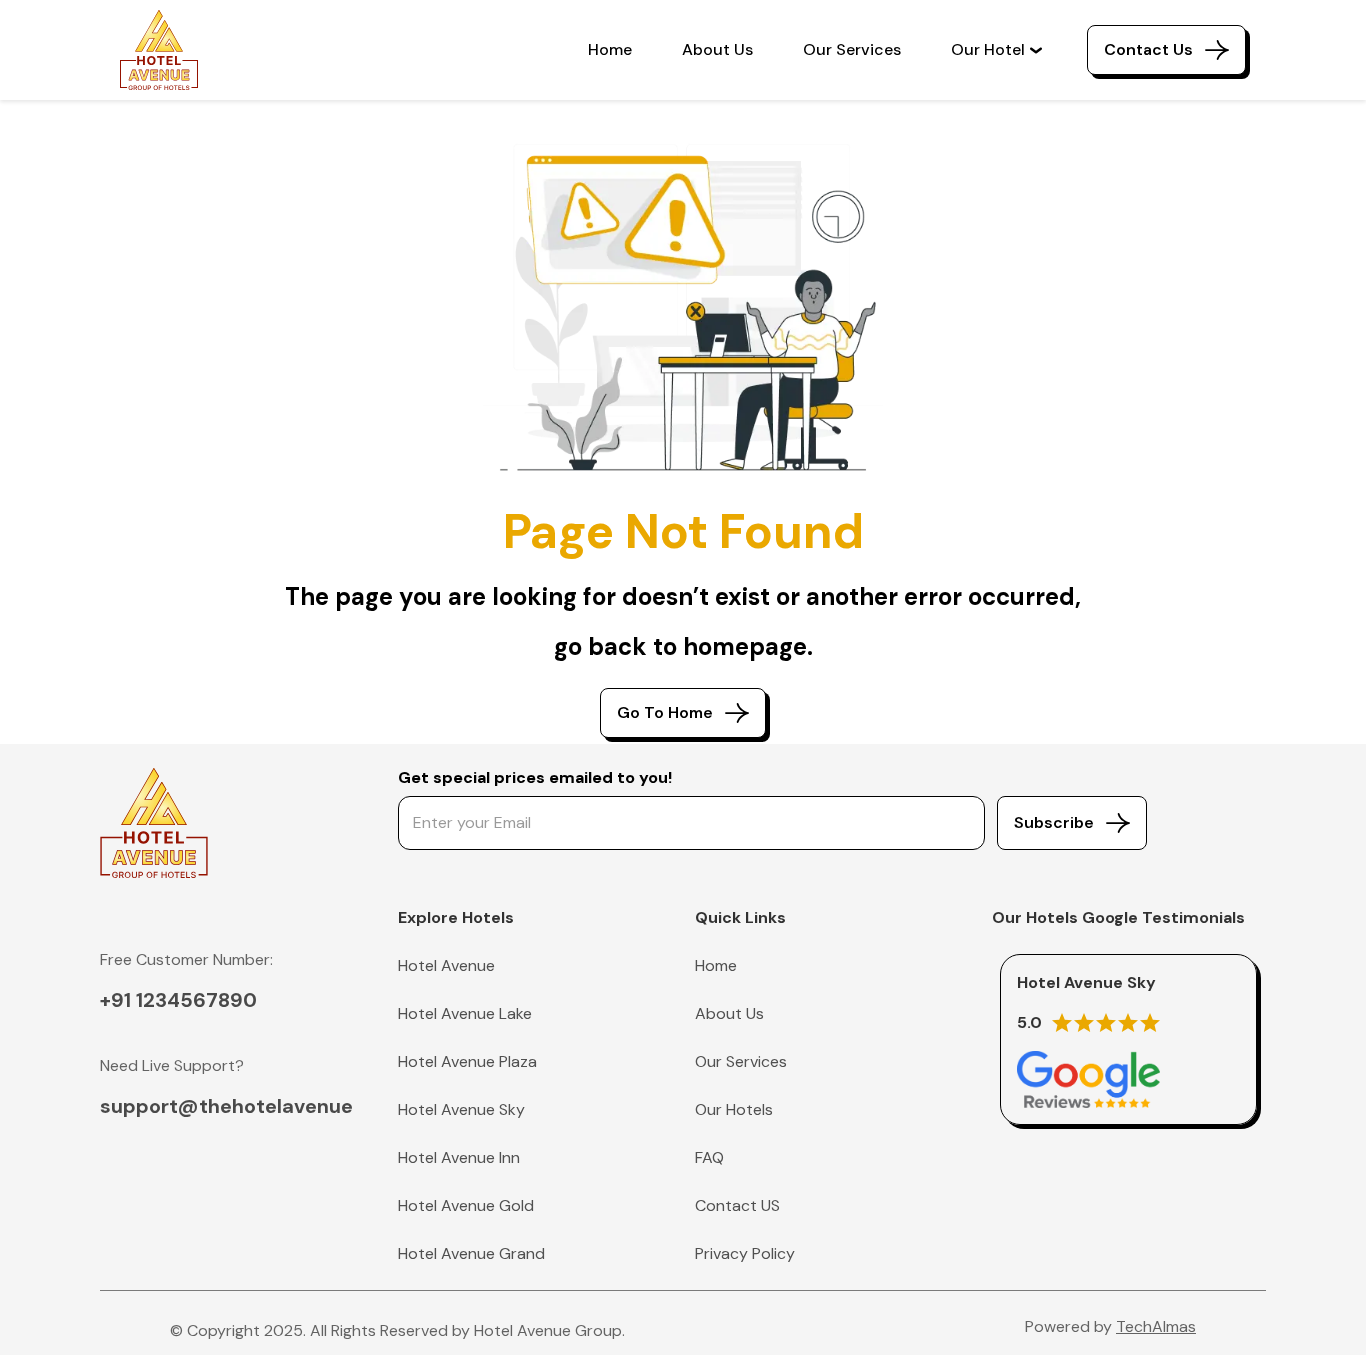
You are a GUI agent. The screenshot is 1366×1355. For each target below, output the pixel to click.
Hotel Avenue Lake (465, 1013)
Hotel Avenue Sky (461, 1109)
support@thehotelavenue (226, 1106)
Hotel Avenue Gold (466, 1205)
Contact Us (1148, 49)
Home (610, 49)
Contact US (737, 1205)
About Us (717, 49)
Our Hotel (988, 49)
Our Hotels (734, 1109)
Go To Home (665, 712)
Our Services (852, 49)
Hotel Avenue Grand (471, 1253)
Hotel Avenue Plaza (467, 1061)
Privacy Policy (745, 1253)
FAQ (709, 1157)
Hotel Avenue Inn (459, 1157)
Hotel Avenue (446, 965)
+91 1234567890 (178, 1000)
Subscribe (1054, 822)
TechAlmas (1156, 1326)
